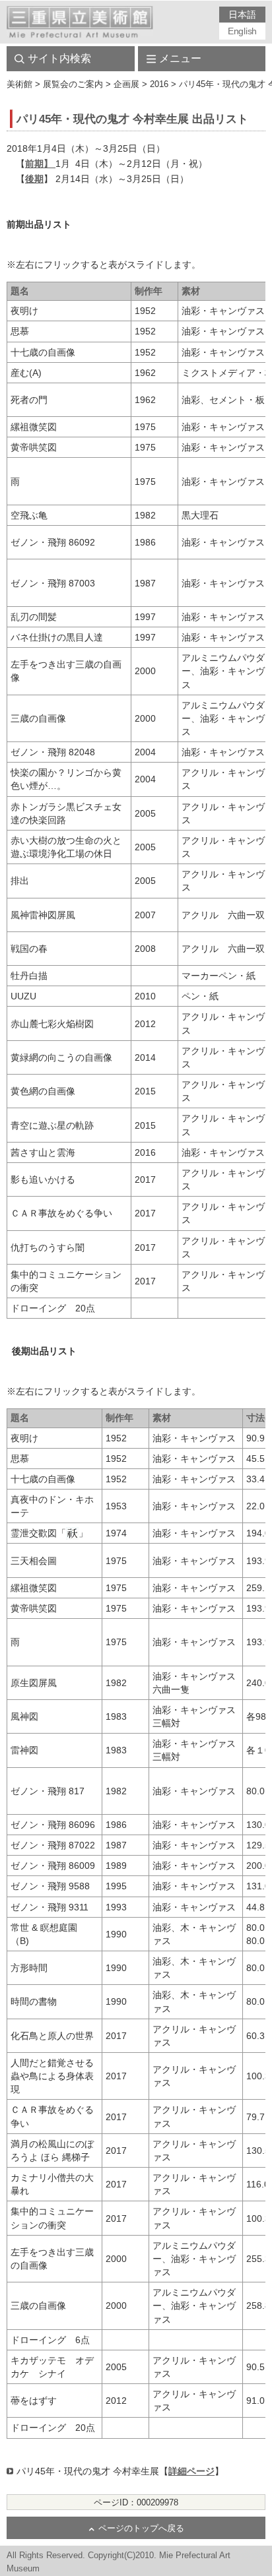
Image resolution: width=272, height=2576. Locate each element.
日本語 (242, 15)
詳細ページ (191, 2471)
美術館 (19, 84)
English (242, 31)
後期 (34, 179)
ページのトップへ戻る (141, 2529)
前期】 (40, 164)
